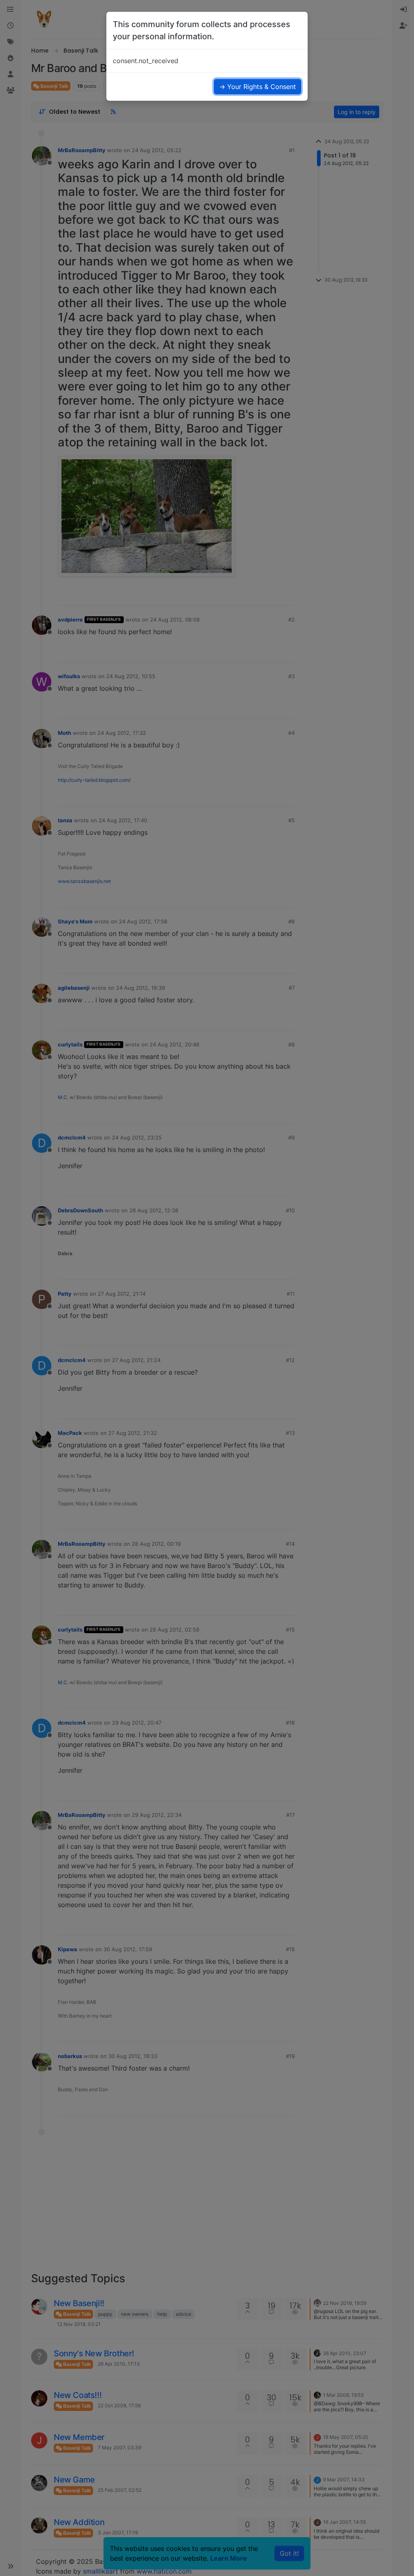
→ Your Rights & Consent (258, 87)
